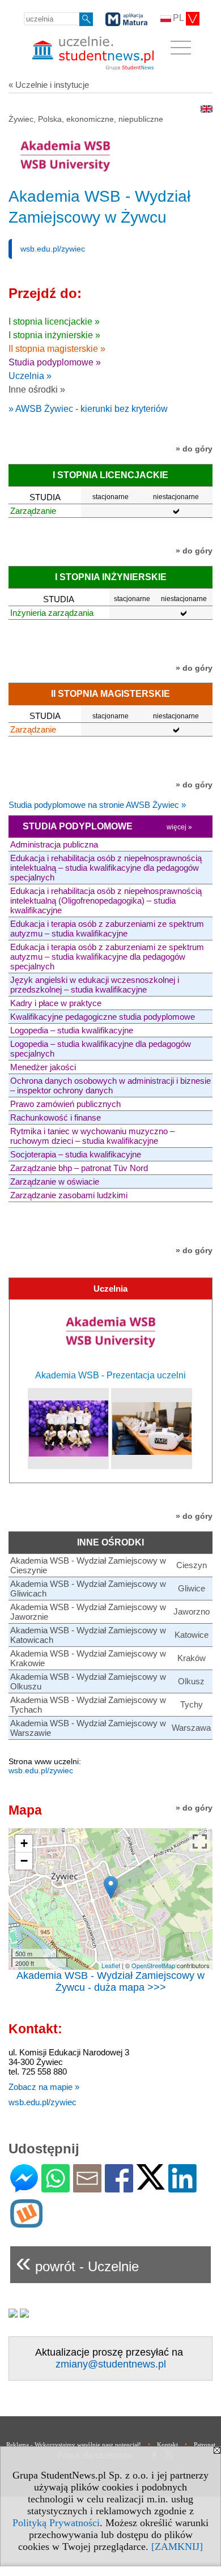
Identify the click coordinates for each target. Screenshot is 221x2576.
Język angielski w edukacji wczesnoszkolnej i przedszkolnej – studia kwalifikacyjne (95, 985)
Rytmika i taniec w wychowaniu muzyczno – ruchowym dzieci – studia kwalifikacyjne (92, 1136)
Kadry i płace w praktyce (56, 1003)
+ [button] (24, 1843)
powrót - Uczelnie (77, 2262)
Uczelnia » (30, 376)
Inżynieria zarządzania (52, 613)
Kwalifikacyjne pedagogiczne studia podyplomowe (103, 1017)
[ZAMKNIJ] (177, 2547)
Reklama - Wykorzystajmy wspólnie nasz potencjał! (74, 2445)
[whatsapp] (56, 2188)
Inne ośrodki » (37, 389)
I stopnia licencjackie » (54, 322)
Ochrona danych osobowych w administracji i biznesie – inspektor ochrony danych (110, 1085)
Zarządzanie (33, 511)
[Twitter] (151, 2185)
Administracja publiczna (54, 844)
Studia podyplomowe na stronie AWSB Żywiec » (97, 805)
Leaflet (111, 1965)
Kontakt (167, 2445)
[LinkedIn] (182, 2188)
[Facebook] (119, 2188)
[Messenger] (24, 2188)
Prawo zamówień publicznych (65, 1104)
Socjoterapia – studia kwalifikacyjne (76, 1154)
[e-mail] (87, 2188)
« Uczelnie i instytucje (49, 85)
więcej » (179, 827)
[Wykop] (26, 2223)
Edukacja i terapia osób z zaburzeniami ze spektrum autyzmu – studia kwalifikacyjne (107, 929)
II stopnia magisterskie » (57, 349)
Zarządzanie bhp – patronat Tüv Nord (79, 1168)
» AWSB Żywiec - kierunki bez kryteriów (88, 409)
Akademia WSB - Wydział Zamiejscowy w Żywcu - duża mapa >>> (110, 1981)
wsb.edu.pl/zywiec (53, 249)
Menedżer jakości (43, 1067)
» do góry (194, 449)
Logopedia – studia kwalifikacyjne (72, 1030)
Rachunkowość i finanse (56, 1117)
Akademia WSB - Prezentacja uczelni (110, 1375)
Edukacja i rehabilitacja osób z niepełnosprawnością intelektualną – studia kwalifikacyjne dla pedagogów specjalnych (106, 868)
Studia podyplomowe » (55, 362)
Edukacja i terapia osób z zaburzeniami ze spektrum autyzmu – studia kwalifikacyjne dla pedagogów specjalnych (107, 957)
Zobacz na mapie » (44, 2087)
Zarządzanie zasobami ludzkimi (69, 1195)
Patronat (205, 2445)
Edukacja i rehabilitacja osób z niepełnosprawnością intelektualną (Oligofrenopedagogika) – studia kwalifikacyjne (106, 900)
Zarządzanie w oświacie (55, 1181)
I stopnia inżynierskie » (54, 335)
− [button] (24, 1861)
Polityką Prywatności (56, 2523)
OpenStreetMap (153, 1965)
